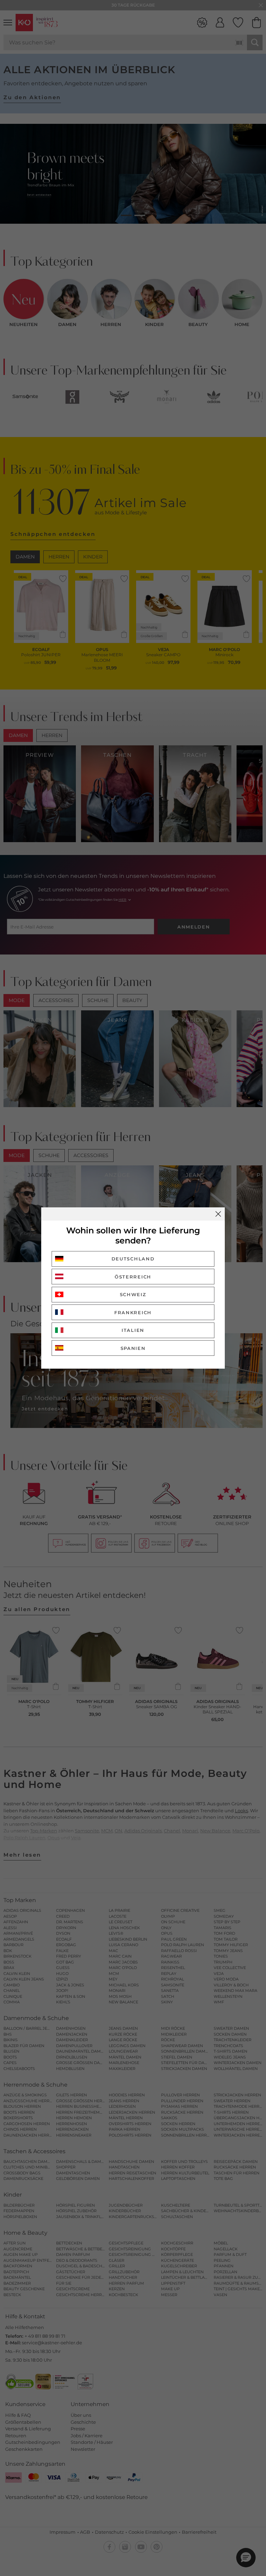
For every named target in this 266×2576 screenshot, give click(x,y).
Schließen (218, 1214)
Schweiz (133, 1294)
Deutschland (133, 1259)
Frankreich (133, 1312)
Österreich (133, 1277)
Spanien (133, 1348)
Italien (133, 1330)
